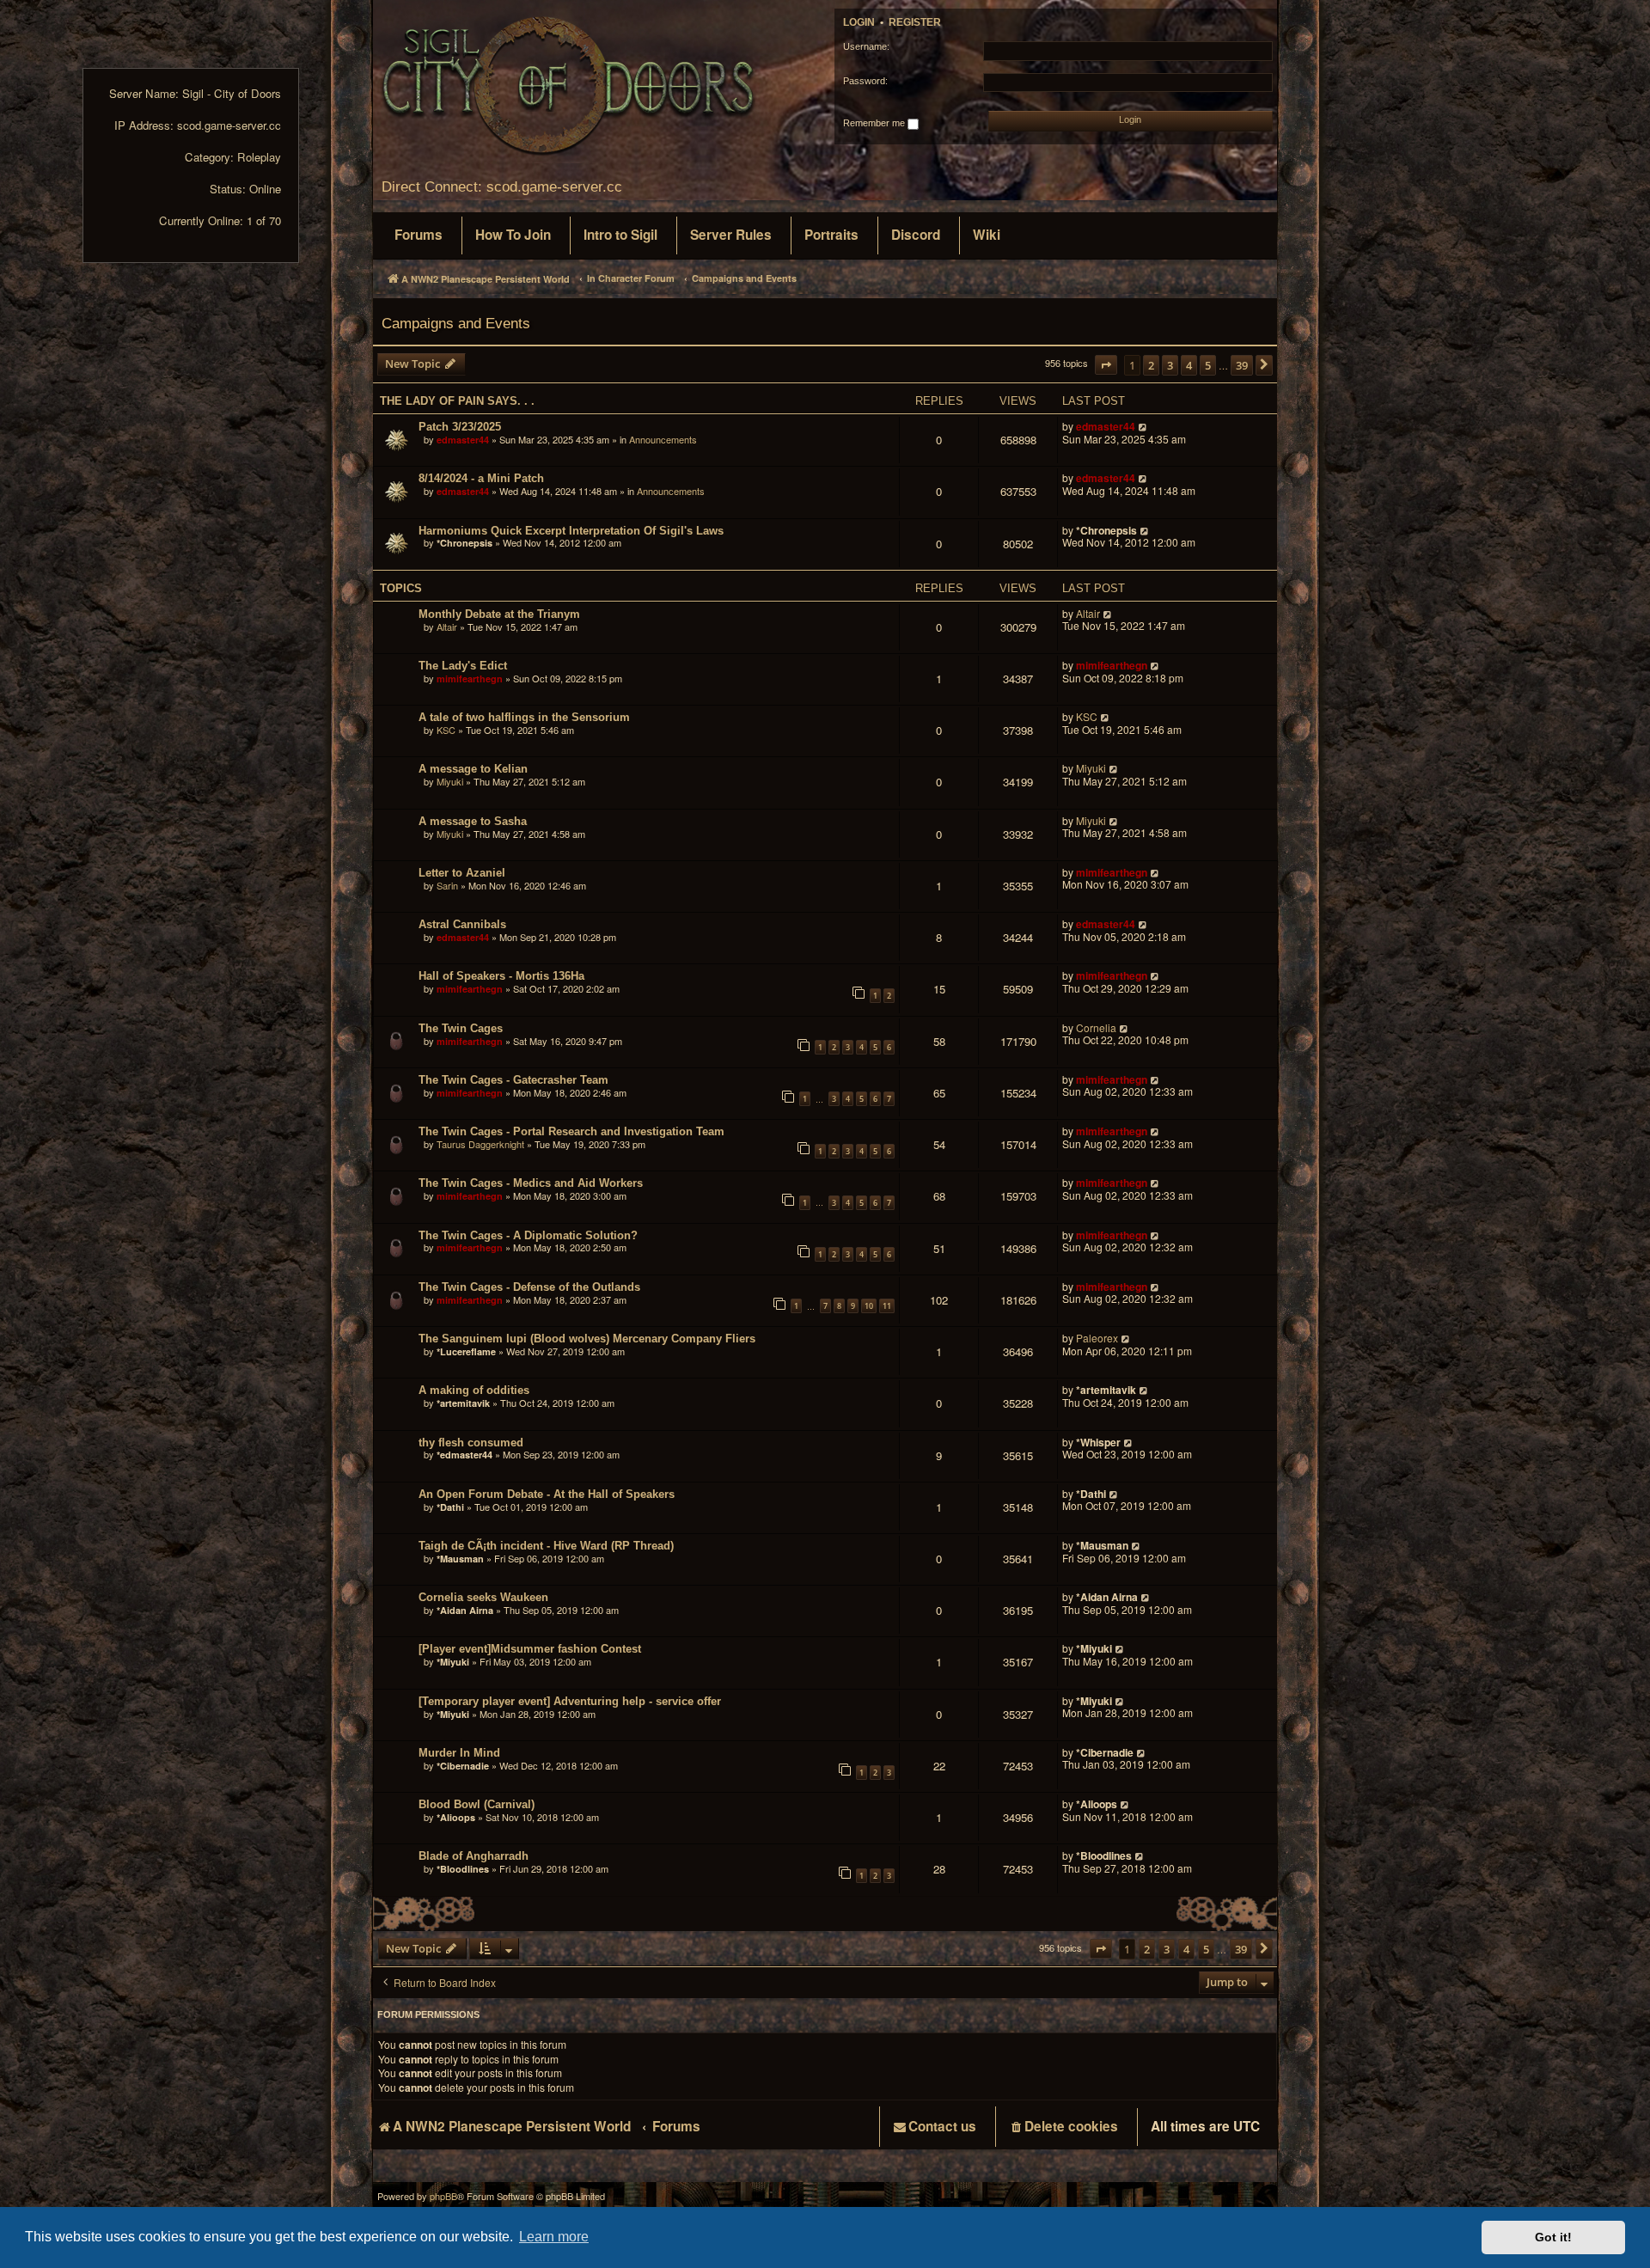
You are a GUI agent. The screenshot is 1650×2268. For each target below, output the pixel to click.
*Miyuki (453, 1662)
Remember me (875, 123)
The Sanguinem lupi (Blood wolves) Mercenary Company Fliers (587, 1339)
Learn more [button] (554, 2237)
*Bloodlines (463, 1869)
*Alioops (456, 1817)
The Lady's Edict (463, 666)
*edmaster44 (464, 1455)
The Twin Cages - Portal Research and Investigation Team (571, 1131)
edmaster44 (463, 440)
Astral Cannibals (462, 924)
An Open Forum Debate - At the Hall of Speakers (547, 1494)
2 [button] (1151, 365)
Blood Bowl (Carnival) (477, 1804)
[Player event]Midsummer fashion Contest (530, 1649)
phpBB (443, 2196)
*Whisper (1098, 1442)
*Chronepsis (464, 543)
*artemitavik (463, 1403)
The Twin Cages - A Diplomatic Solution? (528, 1235)
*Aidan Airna (465, 1610)
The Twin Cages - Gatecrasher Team (513, 1080)
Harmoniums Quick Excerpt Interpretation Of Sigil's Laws (571, 531)
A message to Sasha (473, 821)
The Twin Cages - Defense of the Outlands (529, 1287)
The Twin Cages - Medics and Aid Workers (531, 1183)
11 (887, 1306)
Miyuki (450, 781)
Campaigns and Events (456, 323)
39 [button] (1242, 365)
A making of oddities (474, 1390)
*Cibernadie (463, 1766)
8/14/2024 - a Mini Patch (481, 478)
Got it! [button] (1553, 2237)
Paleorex (1097, 1339)
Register (915, 22)
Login (859, 22)
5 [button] (1208, 365)
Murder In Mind (459, 1753)
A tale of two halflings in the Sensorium (524, 717)
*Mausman (460, 1559)
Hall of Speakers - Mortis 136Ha (501, 976)
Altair (447, 627)
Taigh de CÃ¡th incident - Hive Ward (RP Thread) (546, 1546)
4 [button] (1189, 365)
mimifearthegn (470, 679)
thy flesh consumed (471, 1443)
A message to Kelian (473, 769)
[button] (1106, 365)
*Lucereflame (466, 1351)
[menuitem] (419, 235)
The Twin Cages (461, 1028)
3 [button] (1170, 365)
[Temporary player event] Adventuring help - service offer (570, 1701)
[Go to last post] (1143, 427)
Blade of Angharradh (474, 1856)
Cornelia (1096, 1028)
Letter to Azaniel (462, 873)
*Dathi (450, 1507)
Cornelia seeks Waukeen (483, 1597)
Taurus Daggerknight (480, 1144)
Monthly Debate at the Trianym (499, 614)
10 (869, 1306)
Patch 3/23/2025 (460, 427)
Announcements (663, 439)
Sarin (447, 885)
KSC (446, 730)
